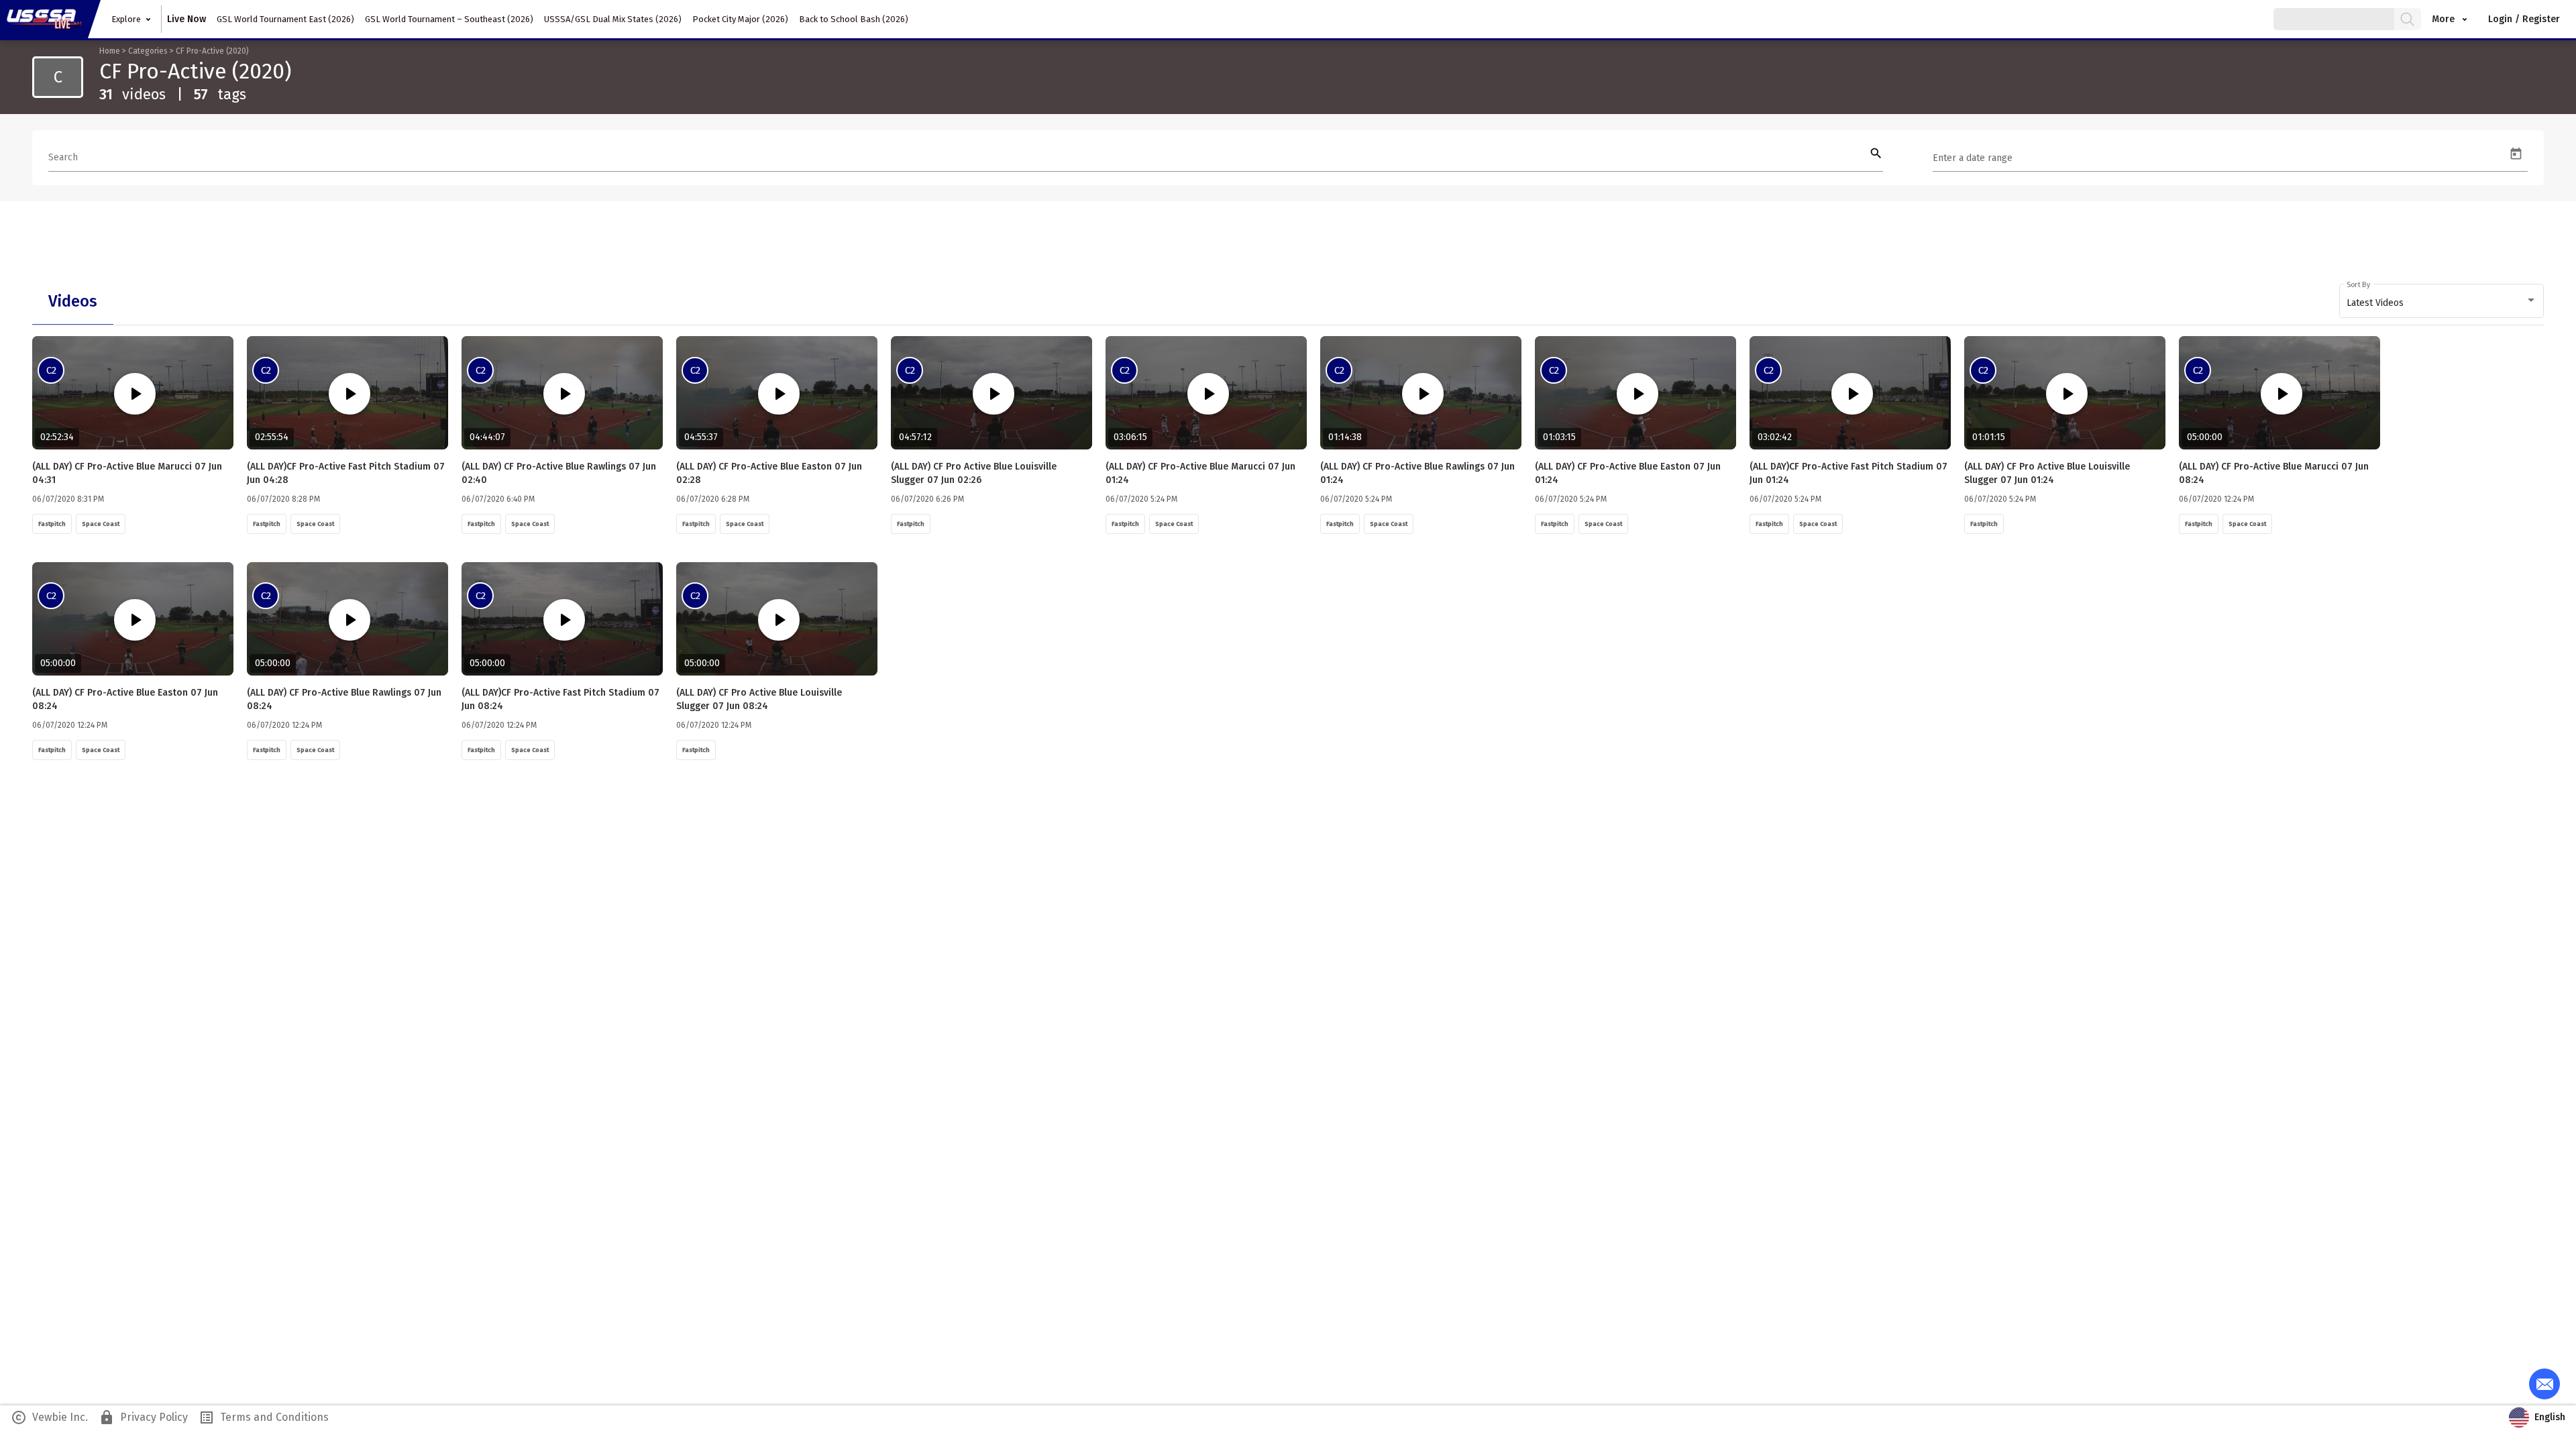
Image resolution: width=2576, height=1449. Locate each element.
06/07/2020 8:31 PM (68, 499)
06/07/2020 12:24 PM (2216, 499)
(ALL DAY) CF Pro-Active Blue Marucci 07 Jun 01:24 (1200, 473)
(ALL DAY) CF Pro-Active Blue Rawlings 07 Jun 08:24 (344, 699)
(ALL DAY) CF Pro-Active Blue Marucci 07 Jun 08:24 (2274, 473)
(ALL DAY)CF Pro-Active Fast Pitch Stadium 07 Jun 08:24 (560, 699)
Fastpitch (52, 524)
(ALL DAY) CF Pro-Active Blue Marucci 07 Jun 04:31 (127, 473)
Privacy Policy (143, 1417)
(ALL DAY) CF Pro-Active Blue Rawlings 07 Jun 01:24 (1417, 473)
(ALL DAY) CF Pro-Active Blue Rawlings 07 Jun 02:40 (559, 473)
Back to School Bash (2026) (854, 19)
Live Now (186, 19)
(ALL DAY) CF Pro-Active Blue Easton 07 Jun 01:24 (1628, 473)
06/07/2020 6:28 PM (713, 499)
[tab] (73, 301)
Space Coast (101, 524)
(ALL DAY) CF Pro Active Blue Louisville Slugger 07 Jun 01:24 (2047, 473)
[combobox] (2442, 303)
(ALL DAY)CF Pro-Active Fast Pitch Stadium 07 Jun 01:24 (1848, 473)
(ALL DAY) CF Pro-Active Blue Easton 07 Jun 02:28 (769, 473)
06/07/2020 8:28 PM (283, 499)
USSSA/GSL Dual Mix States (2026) (613, 19)
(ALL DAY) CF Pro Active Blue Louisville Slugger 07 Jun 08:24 (759, 699)
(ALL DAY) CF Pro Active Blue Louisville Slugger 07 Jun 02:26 (974, 473)
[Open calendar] (2516, 154)
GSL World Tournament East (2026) (285, 19)
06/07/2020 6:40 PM (498, 499)
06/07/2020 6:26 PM (927, 499)
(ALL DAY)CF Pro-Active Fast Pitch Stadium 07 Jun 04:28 (346, 473)
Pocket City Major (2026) (740, 19)
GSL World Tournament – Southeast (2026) (449, 19)
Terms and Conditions (264, 1417)
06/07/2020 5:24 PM (1141, 499)
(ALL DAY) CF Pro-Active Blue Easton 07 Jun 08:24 (125, 699)
